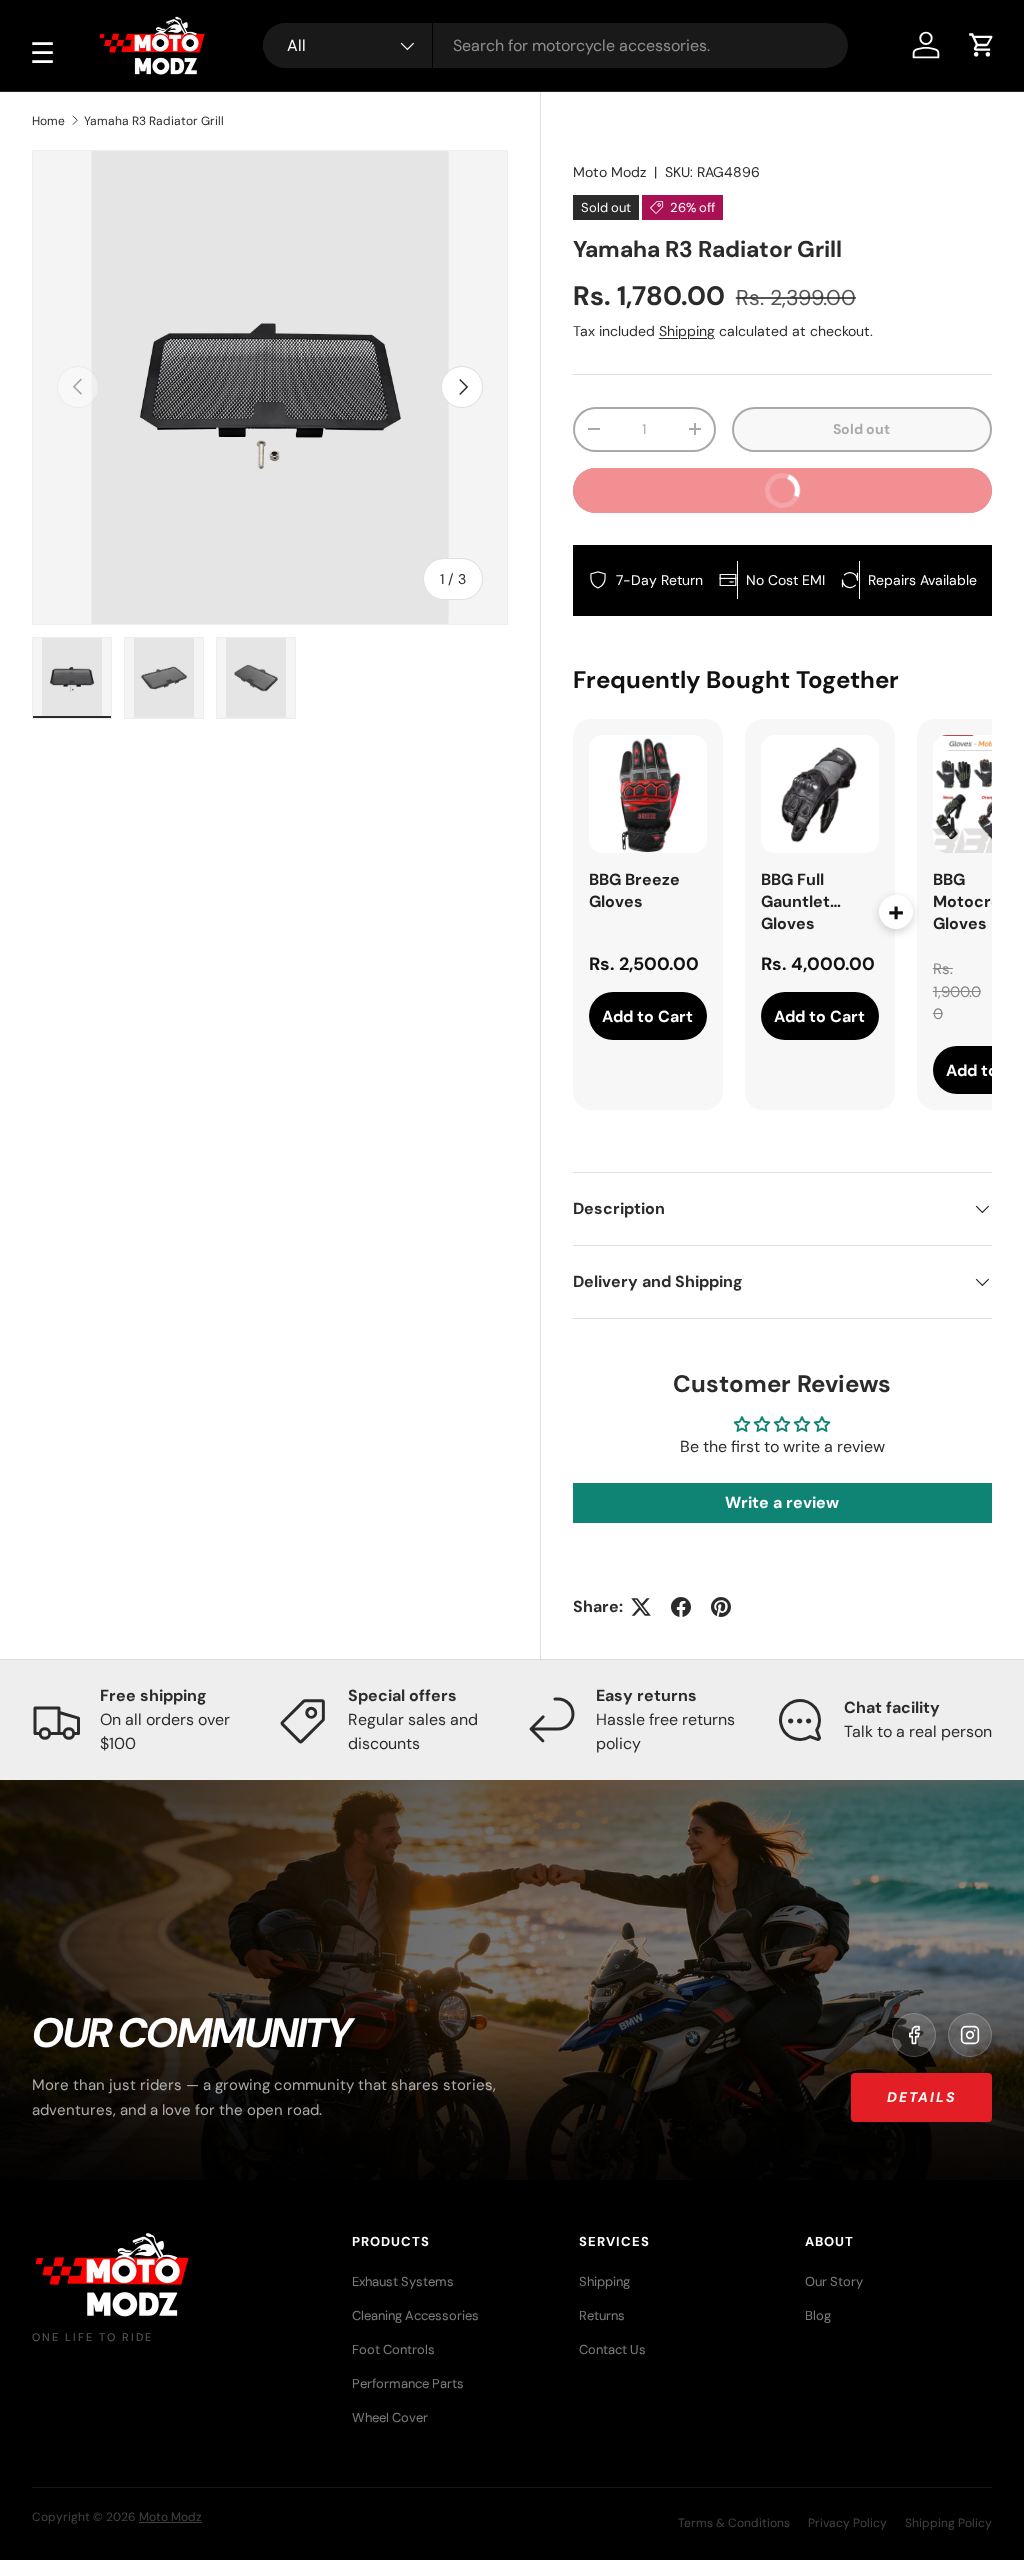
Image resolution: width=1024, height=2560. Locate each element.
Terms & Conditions (734, 2523)
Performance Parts (408, 2383)
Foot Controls (393, 2349)
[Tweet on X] (641, 1607)
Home (48, 121)
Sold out (861, 429)
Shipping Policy (948, 2523)
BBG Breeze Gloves (634, 890)
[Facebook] (914, 2035)
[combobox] (555, 45)
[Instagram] (970, 2035)
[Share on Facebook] (681, 1607)
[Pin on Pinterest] (721, 1607)
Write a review (782, 1502)
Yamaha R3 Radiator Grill (154, 121)
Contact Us (612, 2349)
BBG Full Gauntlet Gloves (795, 901)
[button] (982, 45)
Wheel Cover (390, 2417)
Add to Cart (647, 1016)
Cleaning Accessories (415, 2315)
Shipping (687, 331)
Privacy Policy (847, 2523)
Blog (818, 2315)
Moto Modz (609, 172)
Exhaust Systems (403, 2281)
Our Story (834, 2281)
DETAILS (921, 2097)
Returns (602, 2315)
